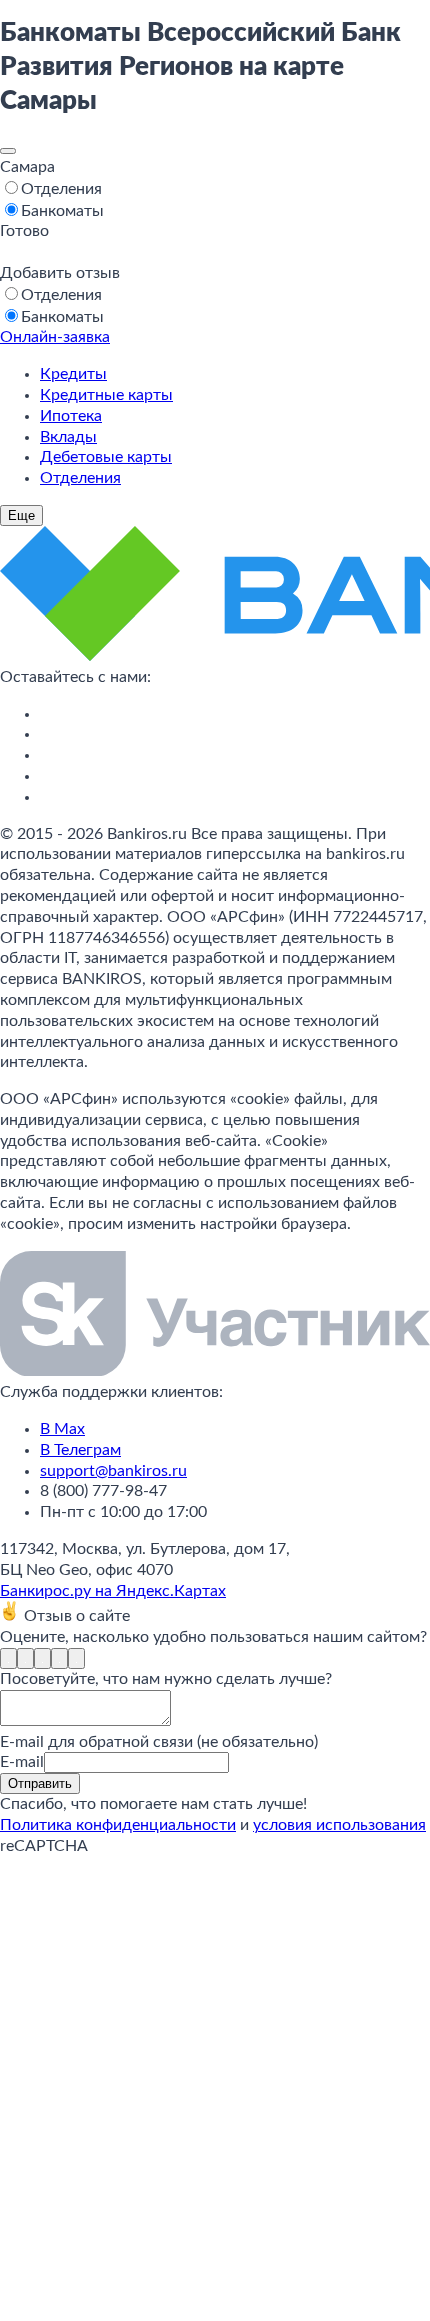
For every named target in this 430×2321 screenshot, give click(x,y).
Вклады (68, 437)
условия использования (339, 1825)
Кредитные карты (106, 395)
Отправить (40, 1783)
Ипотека (71, 416)
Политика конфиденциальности (118, 1825)
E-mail (22, 1762)
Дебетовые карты (106, 457)
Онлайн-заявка (55, 337)
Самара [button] (27, 167)
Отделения (80, 478)
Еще (21, 515)
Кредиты (73, 374)
